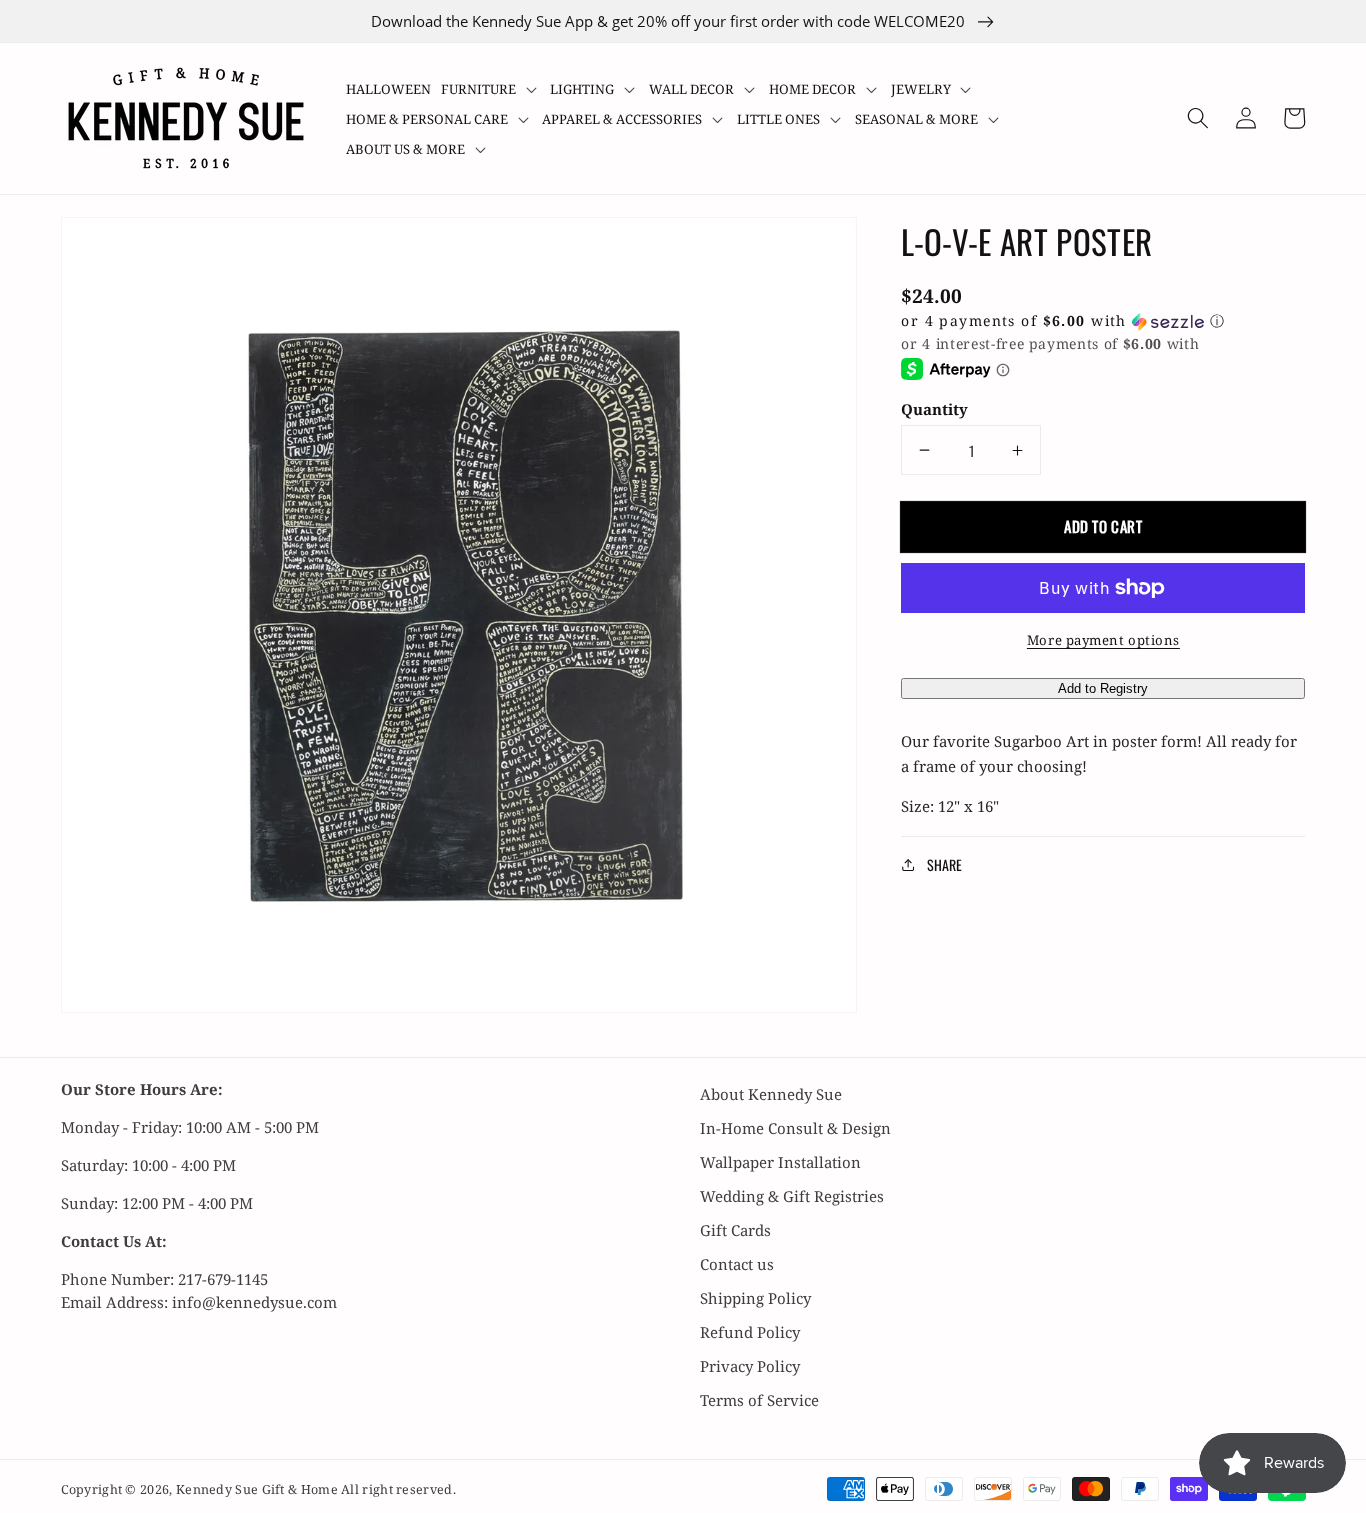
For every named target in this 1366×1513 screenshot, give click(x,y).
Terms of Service (759, 1400)
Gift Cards (735, 1230)
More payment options (1103, 640)
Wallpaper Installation (780, 1162)
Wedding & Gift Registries (792, 1196)
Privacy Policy (750, 1366)
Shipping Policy (755, 1298)
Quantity (934, 409)
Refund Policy (750, 1332)
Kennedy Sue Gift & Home (258, 1489)
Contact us (737, 1264)
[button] (491, 89)
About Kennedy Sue (771, 1094)
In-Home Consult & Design (795, 1128)
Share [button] (944, 864)
